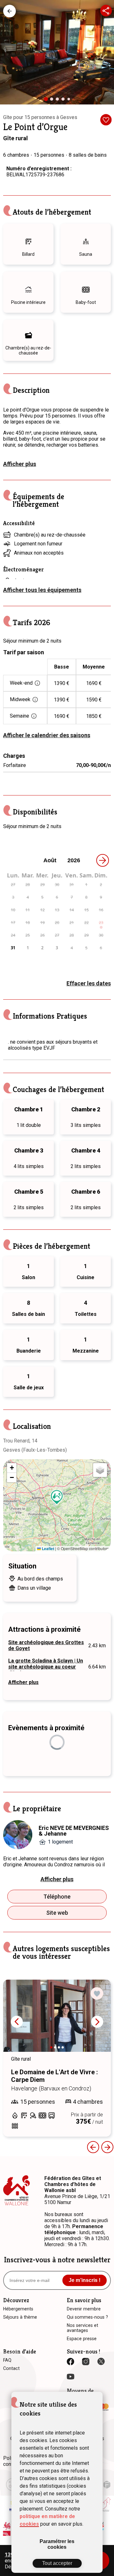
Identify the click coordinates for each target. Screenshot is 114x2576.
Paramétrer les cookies (57, 2544)
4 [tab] (65, 101)
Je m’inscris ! (85, 2280)
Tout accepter (57, 2563)
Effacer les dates (89, 983)
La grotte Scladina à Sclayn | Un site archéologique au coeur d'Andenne (46, 1667)
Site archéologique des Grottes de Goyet (46, 1645)
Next (97, 2022)
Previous (93, 2147)
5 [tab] (70, 100)
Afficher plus (20, 464)
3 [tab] (59, 101)
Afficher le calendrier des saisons (47, 735)
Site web (57, 1913)
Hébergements (9, 11)
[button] (57, 1497)
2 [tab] (53, 101)
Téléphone (57, 1897)
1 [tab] (48, 101)
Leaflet (47, 1549)
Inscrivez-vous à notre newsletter (57, 2260)
